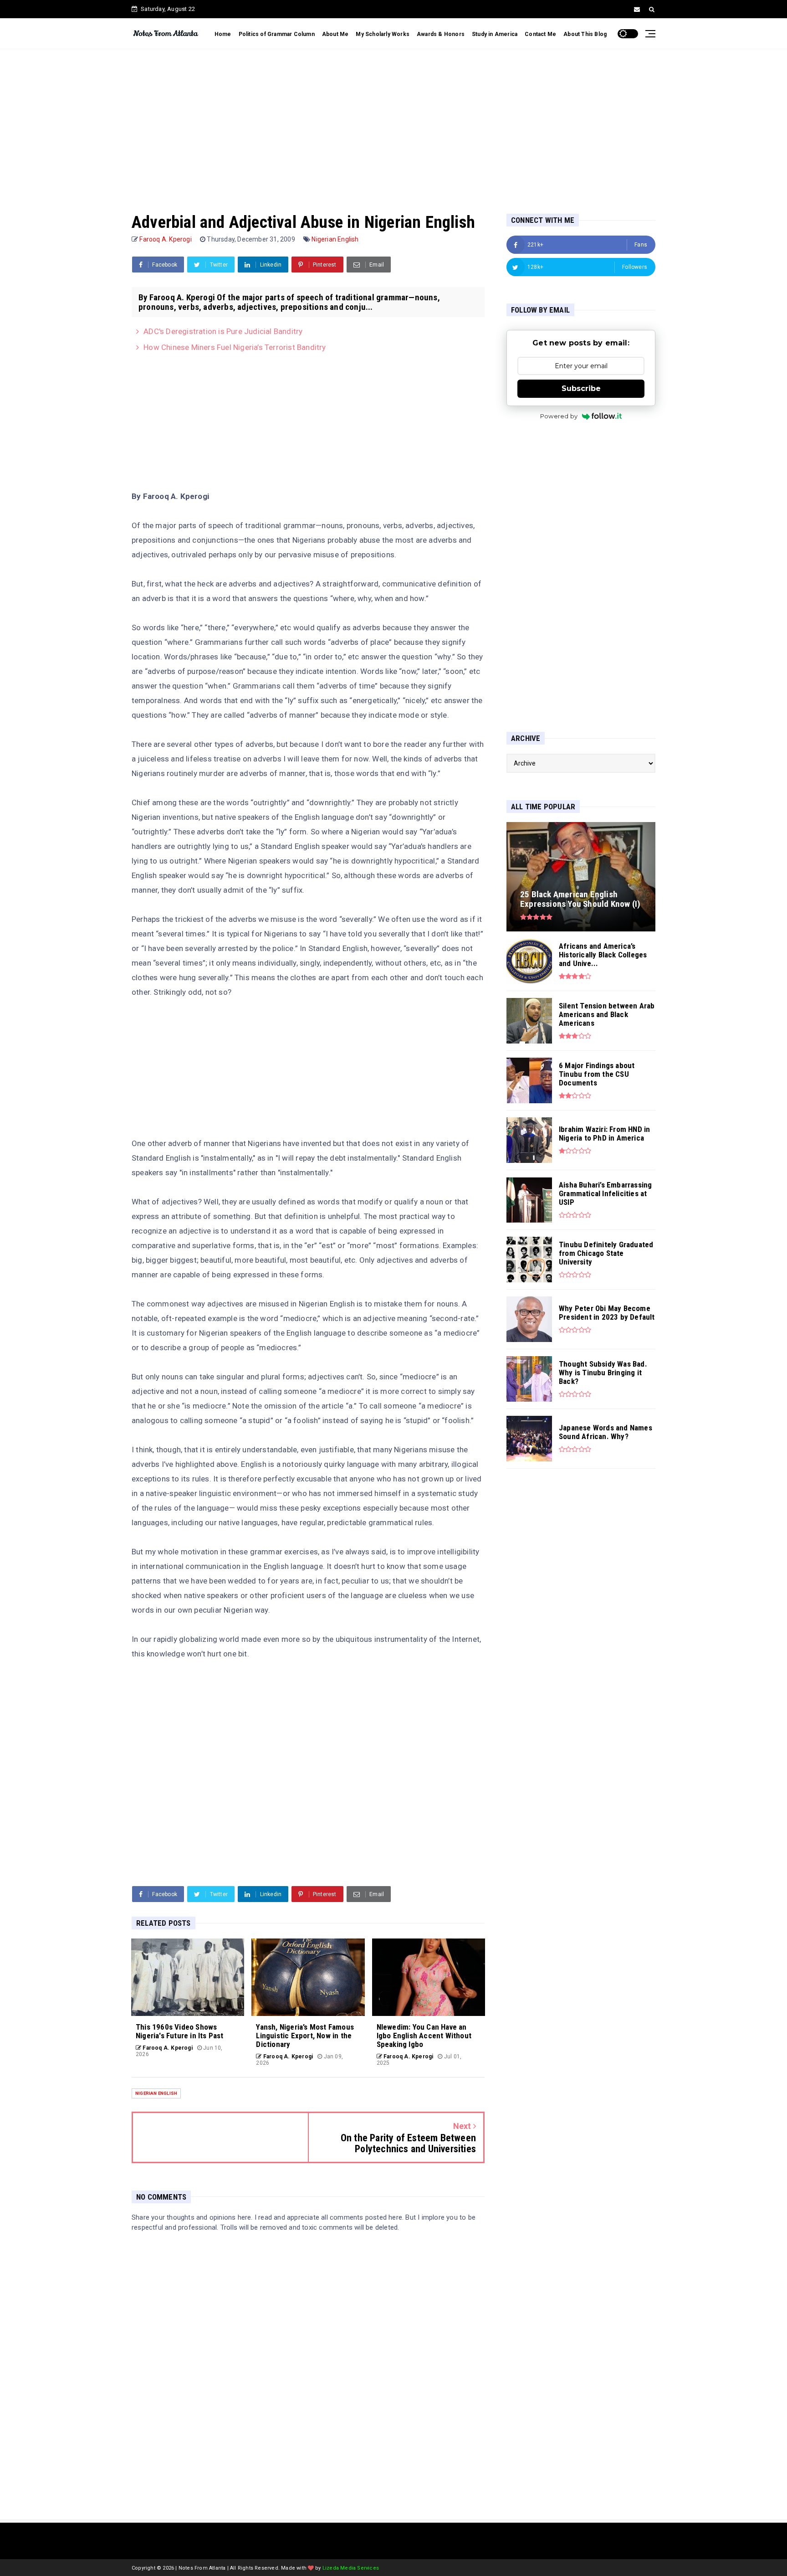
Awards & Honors (441, 34)
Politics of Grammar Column (277, 34)
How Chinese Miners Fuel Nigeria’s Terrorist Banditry (235, 347)
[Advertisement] (393, 122)
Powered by (559, 416)
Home (223, 34)
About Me (335, 34)
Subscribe (581, 388)
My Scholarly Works (383, 34)
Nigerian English (335, 239)
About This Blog (585, 34)
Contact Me (540, 34)
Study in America (495, 34)
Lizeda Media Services (351, 2568)
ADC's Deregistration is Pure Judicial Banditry (223, 331)
